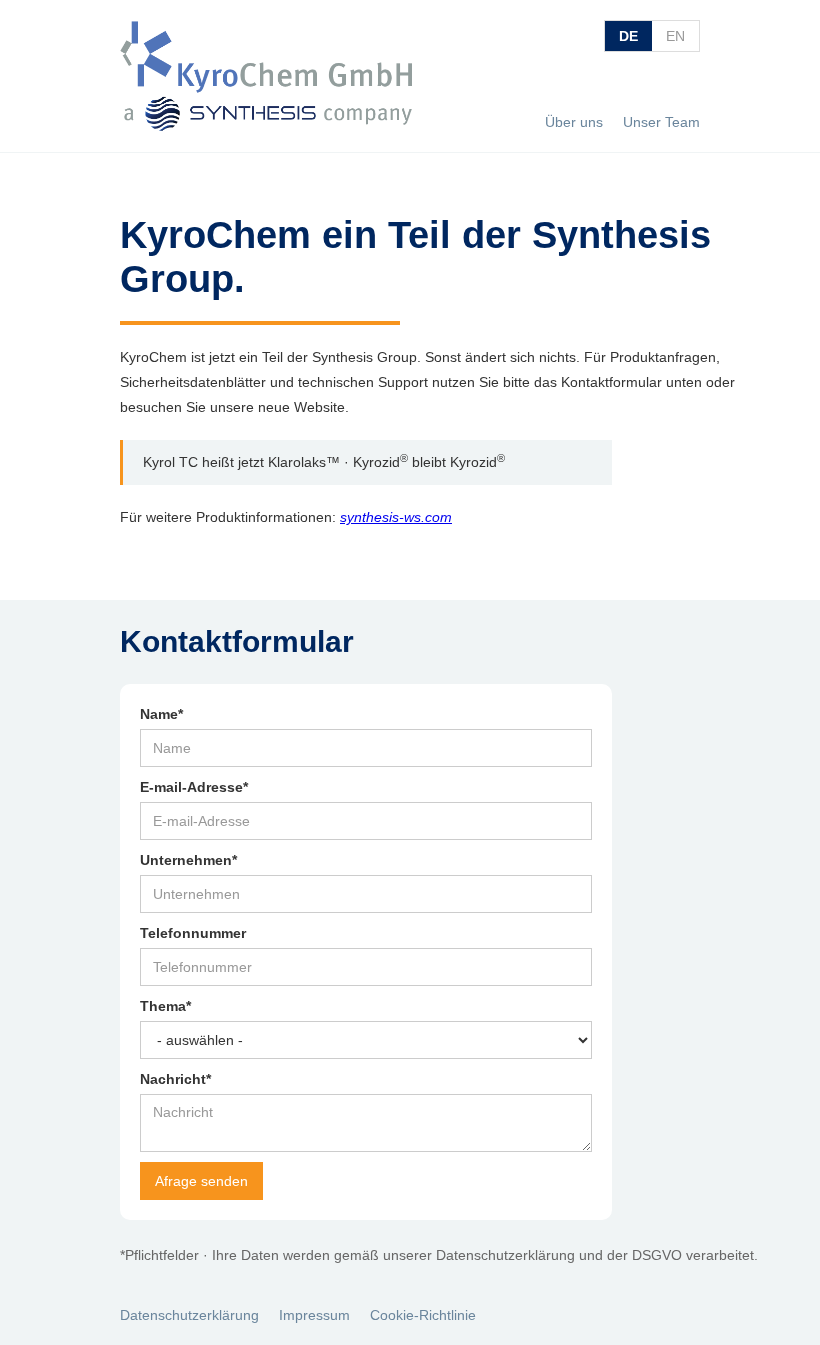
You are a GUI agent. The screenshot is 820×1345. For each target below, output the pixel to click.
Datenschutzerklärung (189, 1315)
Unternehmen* (188, 860)
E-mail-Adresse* (194, 787)
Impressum (314, 1315)
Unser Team (661, 122)
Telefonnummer (193, 933)
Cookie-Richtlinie (423, 1315)
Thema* (165, 1006)
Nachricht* (175, 1079)
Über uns (574, 122)
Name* (161, 714)
